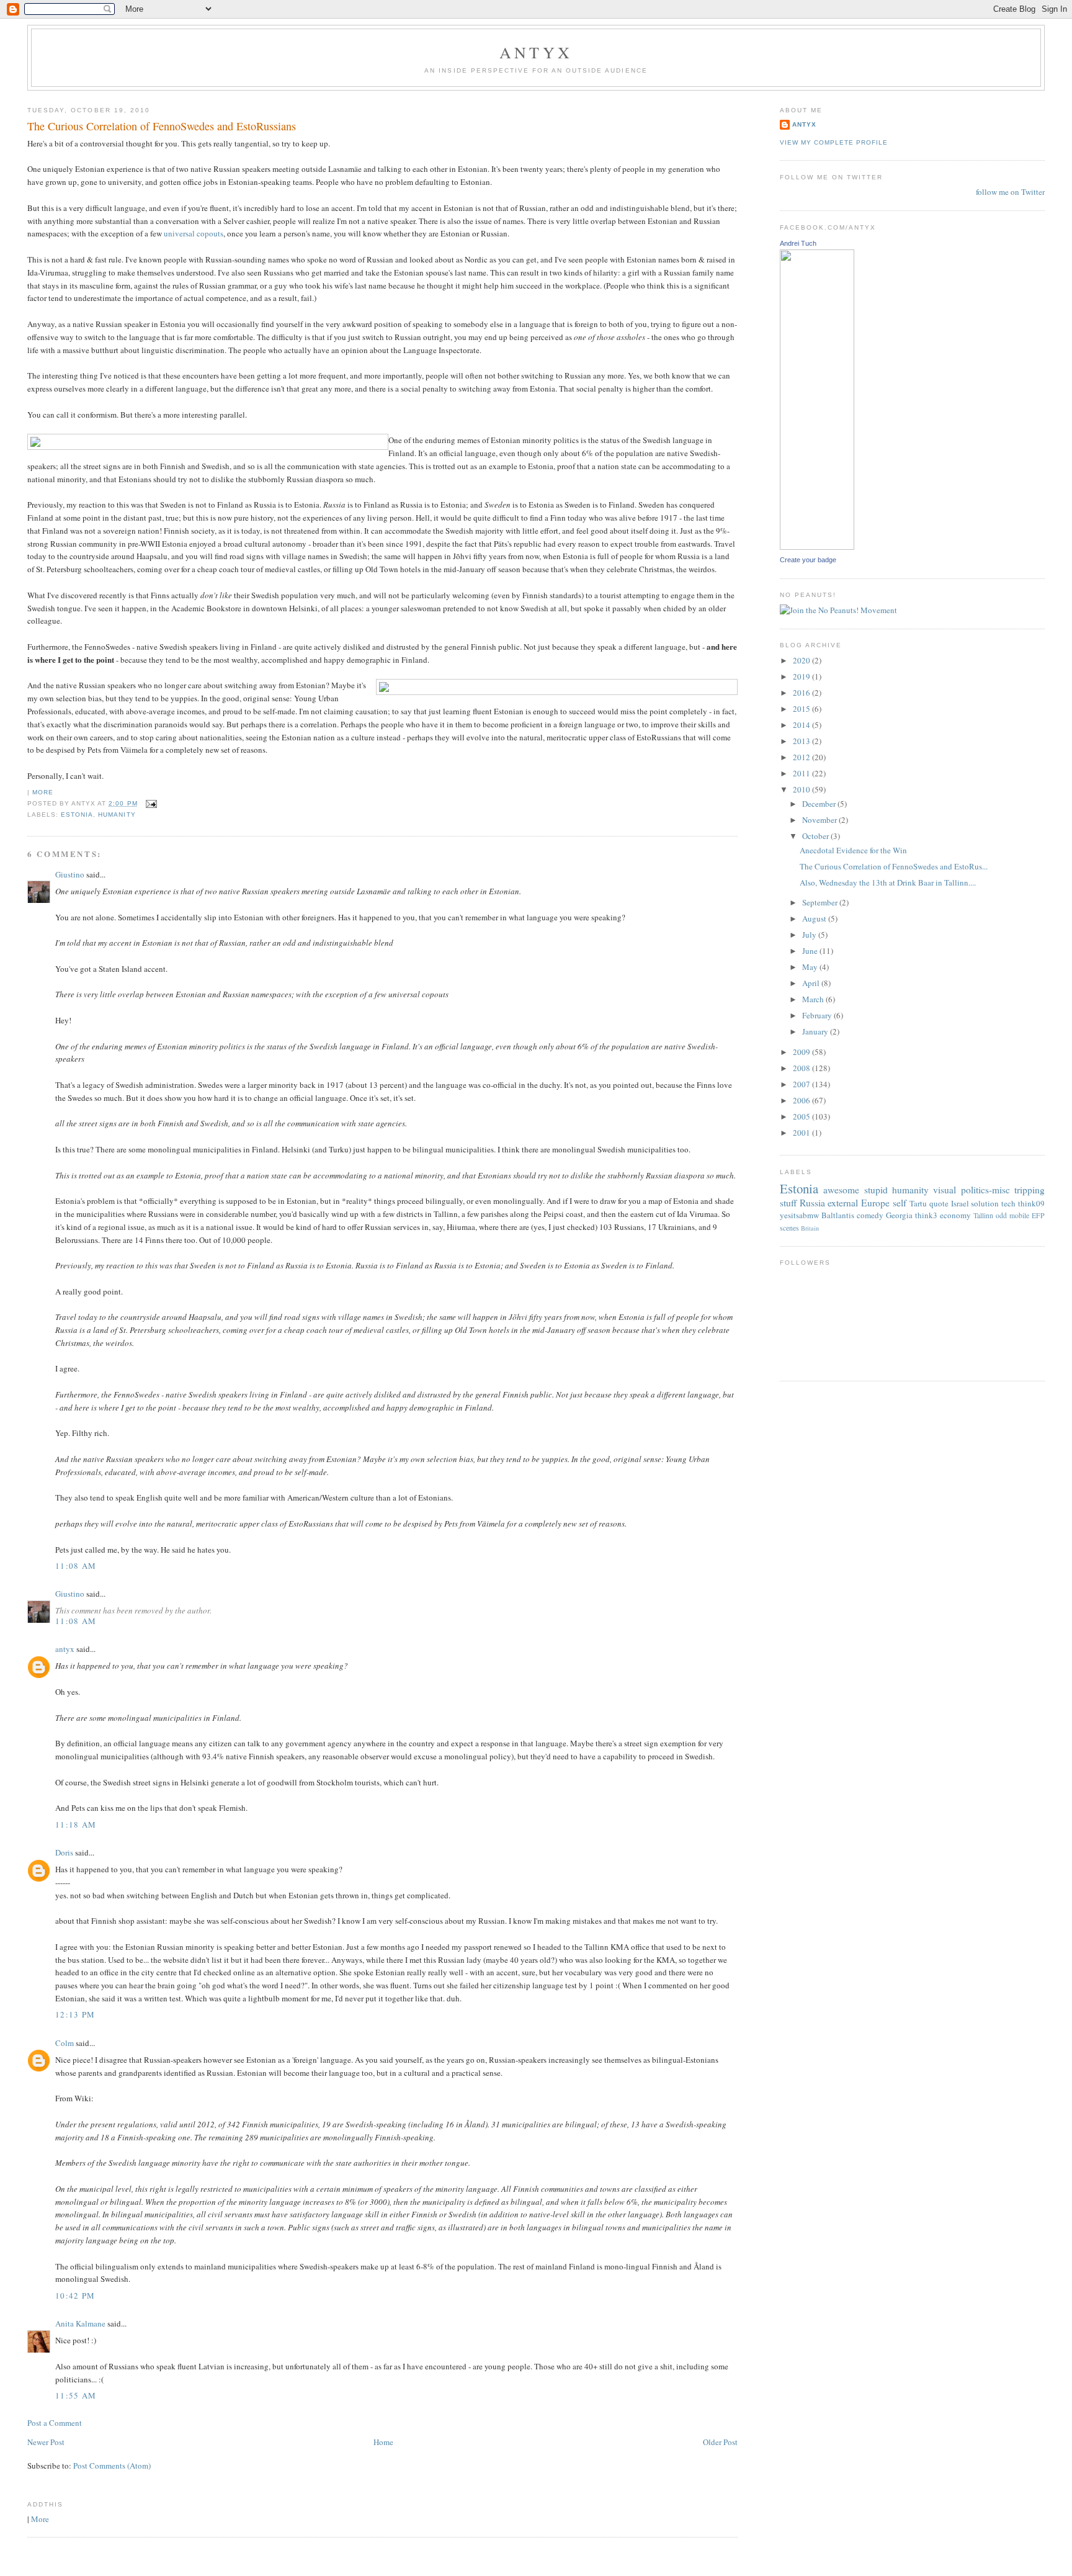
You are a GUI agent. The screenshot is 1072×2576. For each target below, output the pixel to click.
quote (939, 1203)
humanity (117, 815)
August (815, 918)
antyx (65, 1649)
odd (1001, 1215)
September (821, 902)
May (811, 967)
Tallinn (983, 1215)
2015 (802, 709)
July (810, 935)
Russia (812, 1203)
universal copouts (194, 233)
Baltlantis (838, 1215)
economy (955, 1215)
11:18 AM (76, 1824)
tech (1008, 1203)
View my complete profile (834, 142)
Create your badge (808, 560)
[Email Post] (150, 803)
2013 (802, 741)
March (814, 999)
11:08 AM (76, 1566)
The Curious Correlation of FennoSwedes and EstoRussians (162, 126)
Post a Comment (55, 2423)
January (816, 1031)
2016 (802, 693)
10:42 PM (75, 2296)
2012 (802, 757)
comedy (870, 1215)
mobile (1019, 1215)
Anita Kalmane (80, 2323)
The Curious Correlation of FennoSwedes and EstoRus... (894, 866)
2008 (802, 1068)
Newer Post (46, 2442)
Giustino (70, 874)
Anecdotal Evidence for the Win (853, 850)
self (900, 1203)
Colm (65, 2043)
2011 (802, 773)
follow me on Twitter (1010, 192)
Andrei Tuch (798, 243)
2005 (802, 1116)
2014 (802, 725)
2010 (802, 789)
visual (945, 1190)
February (818, 1015)
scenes (789, 1228)
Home (383, 2442)
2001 (802, 1133)
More (43, 792)
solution (985, 1203)
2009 (802, 1052)
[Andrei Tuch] (817, 547)
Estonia (77, 815)
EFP (1038, 1215)
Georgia (899, 1215)
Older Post (720, 2442)
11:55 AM (76, 2395)
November (820, 820)
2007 (802, 1084)
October (816, 836)
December (820, 804)
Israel (960, 1203)
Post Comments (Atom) (112, 2466)
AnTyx (536, 52)
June (811, 951)
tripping (1030, 1190)
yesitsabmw (799, 1215)
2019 (802, 676)
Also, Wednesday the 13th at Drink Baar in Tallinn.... (888, 882)
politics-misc (985, 1190)
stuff (788, 1203)
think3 (926, 1215)
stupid (876, 1190)
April (812, 983)
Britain (810, 1228)
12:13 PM (75, 2014)
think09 (1031, 1203)
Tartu (918, 1203)
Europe (875, 1203)
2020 (802, 660)
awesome (841, 1190)
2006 (802, 1100)
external (843, 1203)
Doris (64, 1852)
